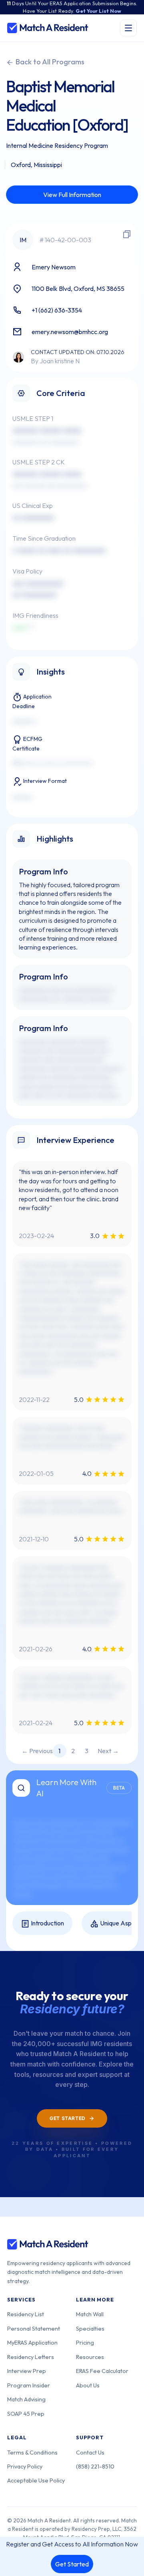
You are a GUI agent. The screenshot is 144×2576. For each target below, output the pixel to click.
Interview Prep (27, 2371)
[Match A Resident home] (48, 28)
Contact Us (90, 2452)
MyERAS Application (32, 2342)
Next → (108, 1751)
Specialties (90, 2328)
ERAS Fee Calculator (102, 2371)
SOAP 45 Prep (26, 2414)
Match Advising (26, 2399)
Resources (90, 2357)
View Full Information (72, 195)
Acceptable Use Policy (36, 2480)
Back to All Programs (49, 62)
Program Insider (29, 2385)
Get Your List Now (98, 11)
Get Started (72, 2564)
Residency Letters (31, 2357)
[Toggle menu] (128, 28)
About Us (88, 2385)
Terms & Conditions (32, 2452)
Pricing (85, 2342)
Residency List (26, 2314)
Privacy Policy (25, 2466)
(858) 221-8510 (95, 2466)
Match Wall (90, 2314)
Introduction (47, 1923)
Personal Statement (34, 2328)
